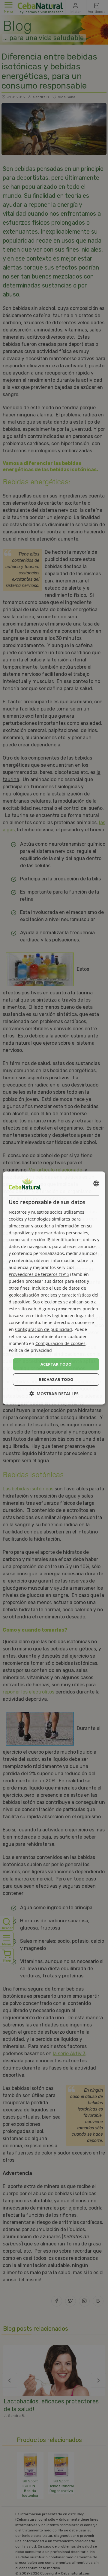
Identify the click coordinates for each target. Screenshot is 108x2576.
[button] (54, 1394)
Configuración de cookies (60, 1343)
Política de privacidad (30, 1350)
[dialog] (54, 1288)
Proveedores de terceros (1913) (40, 1274)
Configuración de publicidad (43, 1330)
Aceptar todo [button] (56, 1364)
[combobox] (96, 1183)
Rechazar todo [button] (56, 1379)
